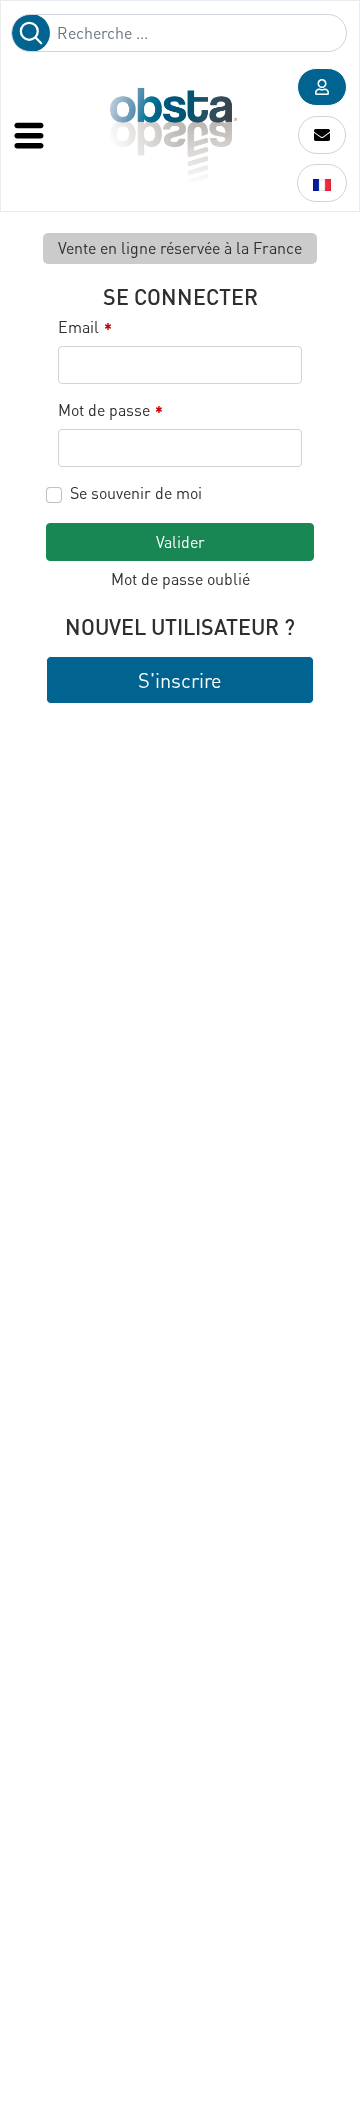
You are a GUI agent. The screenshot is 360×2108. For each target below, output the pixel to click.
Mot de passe (110, 410)
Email (85, 327)
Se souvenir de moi (136, 493)
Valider (180, 541)
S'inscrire (180, 680)
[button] (322, 87)
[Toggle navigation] (31, 135)
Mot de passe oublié (180, 578)
